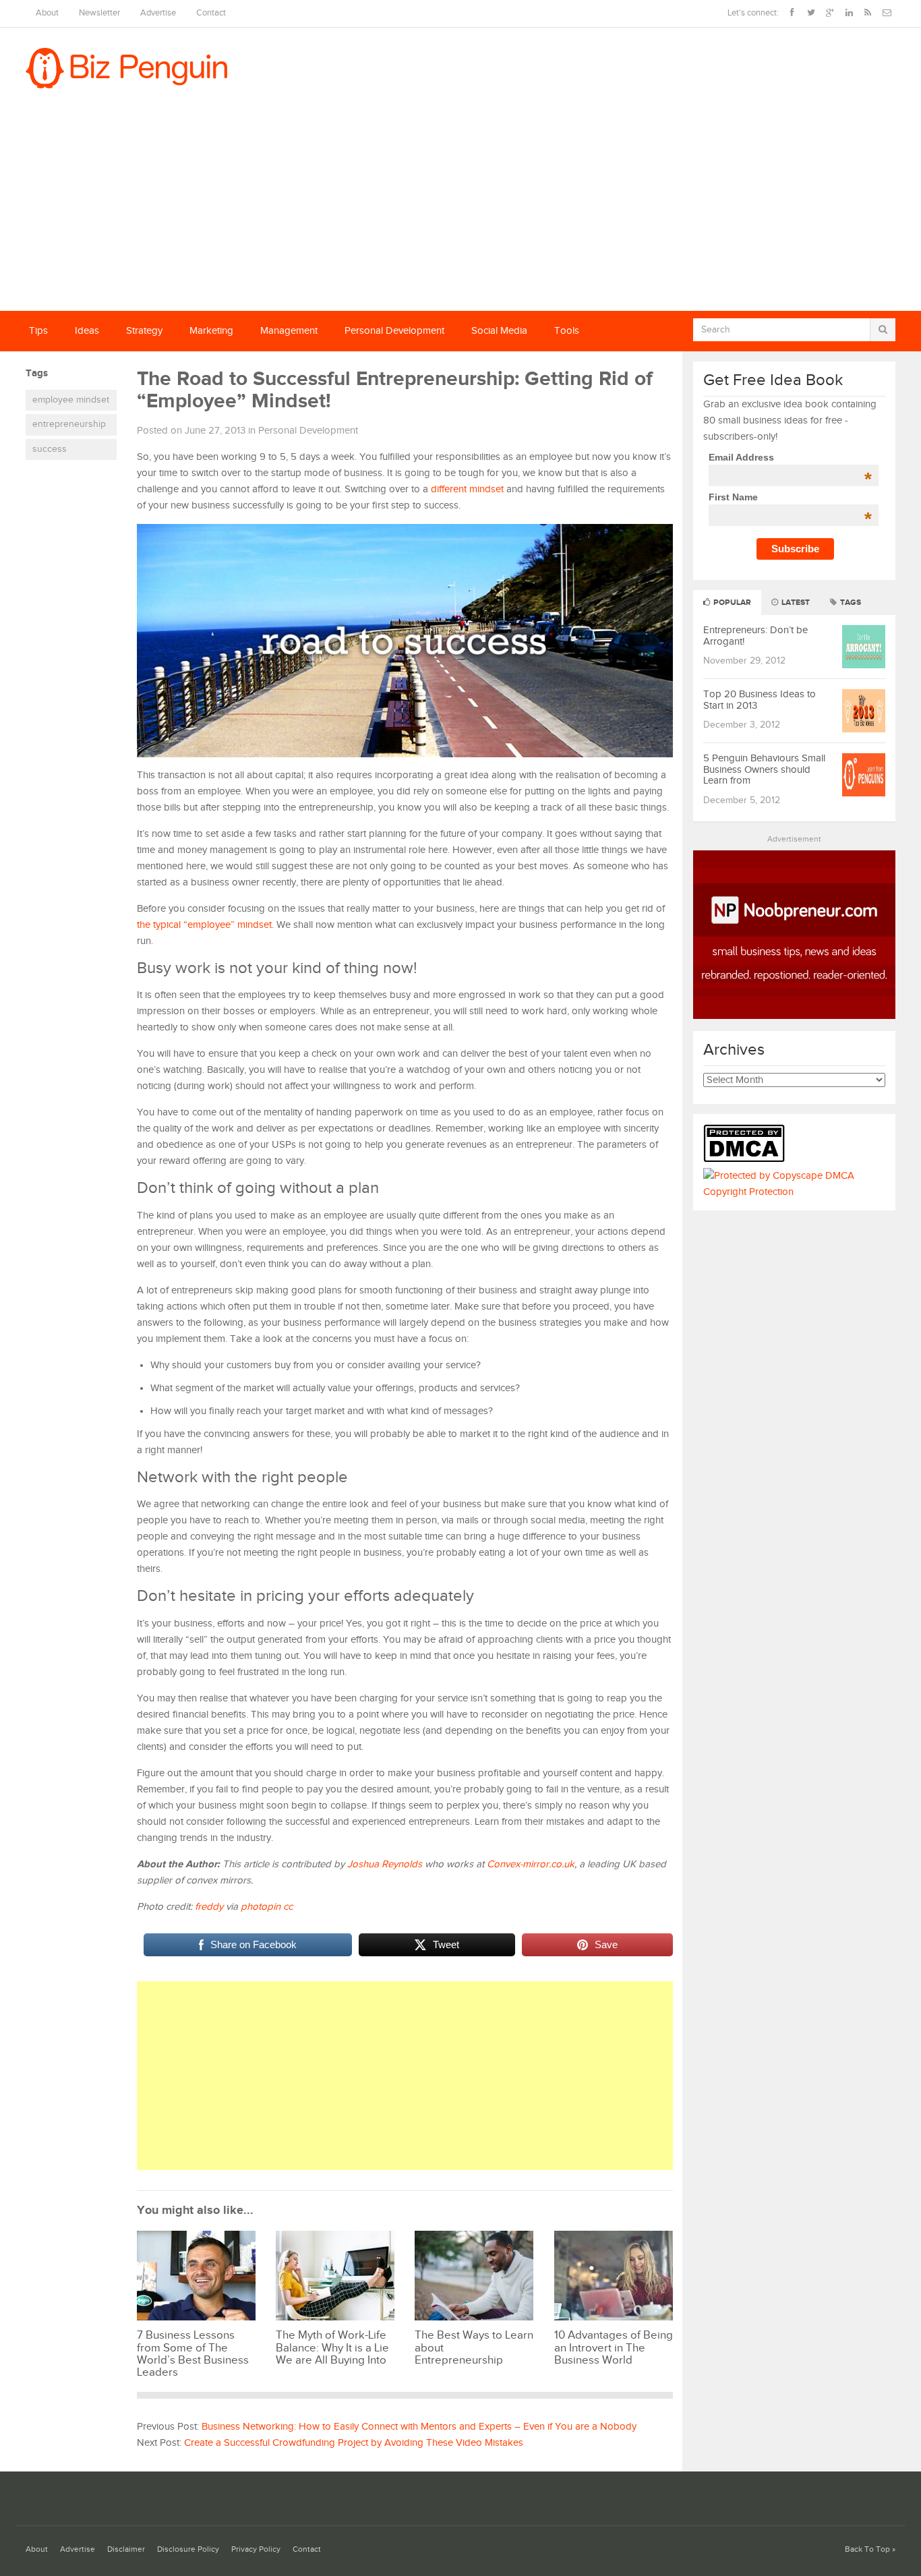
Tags (850, 603)
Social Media (499, 331)
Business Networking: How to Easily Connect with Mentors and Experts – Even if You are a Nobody (419, 2427)
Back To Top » (870, 2549)
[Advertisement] (460, 210)
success (50, 449)
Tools (567, 331)
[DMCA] (747, 1160)
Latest (795, 603)
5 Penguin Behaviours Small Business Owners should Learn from (764, 769)
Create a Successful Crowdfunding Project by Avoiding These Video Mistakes (354, 2443)
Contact (211, 13)
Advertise (158, 13)
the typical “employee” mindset (204, 925)
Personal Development (394, 331)
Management (289, 331)
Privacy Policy (256, 2549)
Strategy (144, 331)
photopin (261, 1907)
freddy (209, 1907)
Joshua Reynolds (385, 1864)
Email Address (790, 457)
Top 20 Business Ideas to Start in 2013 (760, 700)
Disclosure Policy (188, 2549)
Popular (731, 603)
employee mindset (71, 400)
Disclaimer (126, 2549)
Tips (38, 331)
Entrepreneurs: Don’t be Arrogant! (755, 636)
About (47, 13)
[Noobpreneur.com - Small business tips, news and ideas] (794, 1016)
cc (288, 1907)
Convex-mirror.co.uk (531, 1864)
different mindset (467, 489)
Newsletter (99, 13)
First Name (790, 497)
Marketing (211, 331)
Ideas (87, 331)
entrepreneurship (69, 424)
